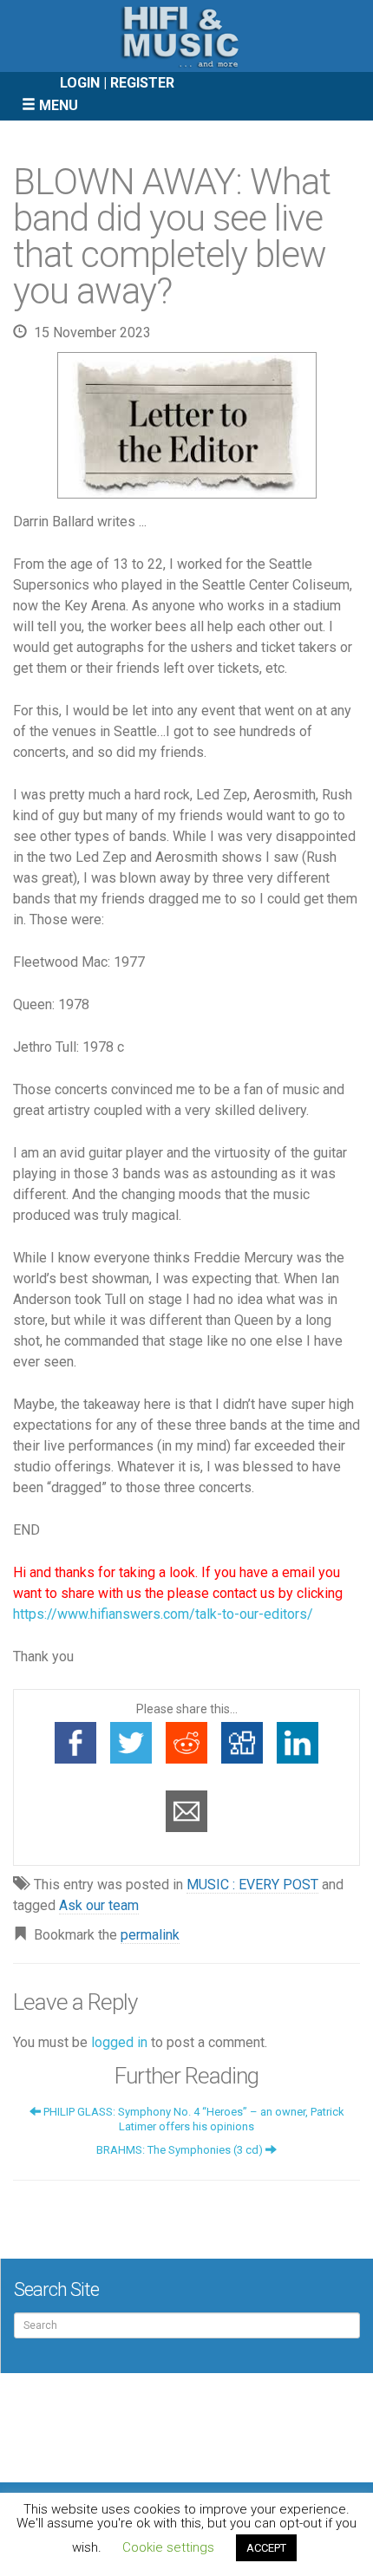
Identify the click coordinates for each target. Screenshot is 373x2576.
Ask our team (99, 1905)
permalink (150, 1935)
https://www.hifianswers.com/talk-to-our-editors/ (163, 1614)
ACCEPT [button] (266, 2548)
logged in (119, 2042)
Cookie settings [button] (168, 2547)
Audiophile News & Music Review (186, 36)
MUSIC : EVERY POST (252, 1885)
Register (142, 83)
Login (80, 83)
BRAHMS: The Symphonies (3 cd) (181, 2150)
